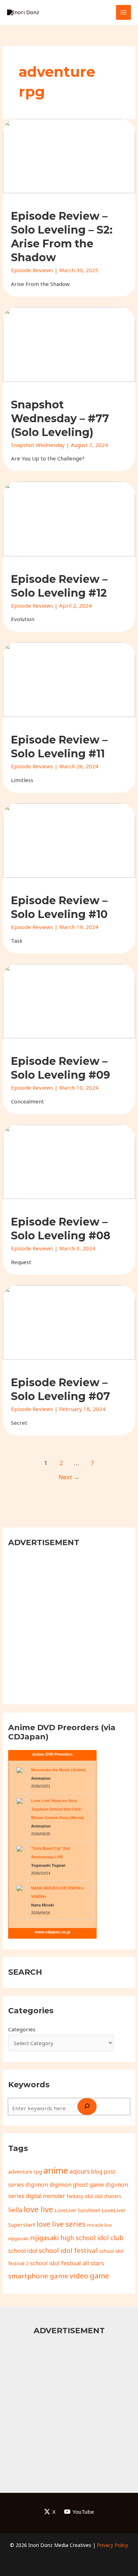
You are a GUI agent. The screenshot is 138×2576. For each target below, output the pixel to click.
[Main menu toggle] (124, 13)
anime (56, 2170)
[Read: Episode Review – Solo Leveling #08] (69, 1161)
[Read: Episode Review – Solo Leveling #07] (69, 1322)
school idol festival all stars (67, 2263)
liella (15, 2210)
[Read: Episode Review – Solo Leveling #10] (69, 840)
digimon (37, 2185)
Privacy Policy (113, 2545)
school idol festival (68, 2250)
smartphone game (38, 2276)
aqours (79, 2171)
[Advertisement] (69, 1625)
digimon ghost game (77, 2185)
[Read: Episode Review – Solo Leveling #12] (69, 518)
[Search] (87, 2107)
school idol (23, 2251)
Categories (22, 2029)
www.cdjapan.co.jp (53, 1932)
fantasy (75, 2196)
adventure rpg (25, 2171)
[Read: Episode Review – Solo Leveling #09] (69, 1000)
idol (89, 2196)
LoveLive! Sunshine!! (77, 2210)
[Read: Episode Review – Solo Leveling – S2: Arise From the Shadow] (69, 155)
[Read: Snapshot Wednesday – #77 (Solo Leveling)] (69, 344)
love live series (61, 2224)
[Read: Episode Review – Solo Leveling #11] (69, 679)
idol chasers (108, 2196)
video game (89, 2276)
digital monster (45, 2196)
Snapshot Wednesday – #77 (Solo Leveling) (60, 418)
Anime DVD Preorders (52, 1754)
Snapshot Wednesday (38, 445)
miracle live (99, 2225)
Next (69, 1477)
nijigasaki (18, 2238)
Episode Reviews (32, 270)
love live (38, 2209)
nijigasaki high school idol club (77, 2238)
